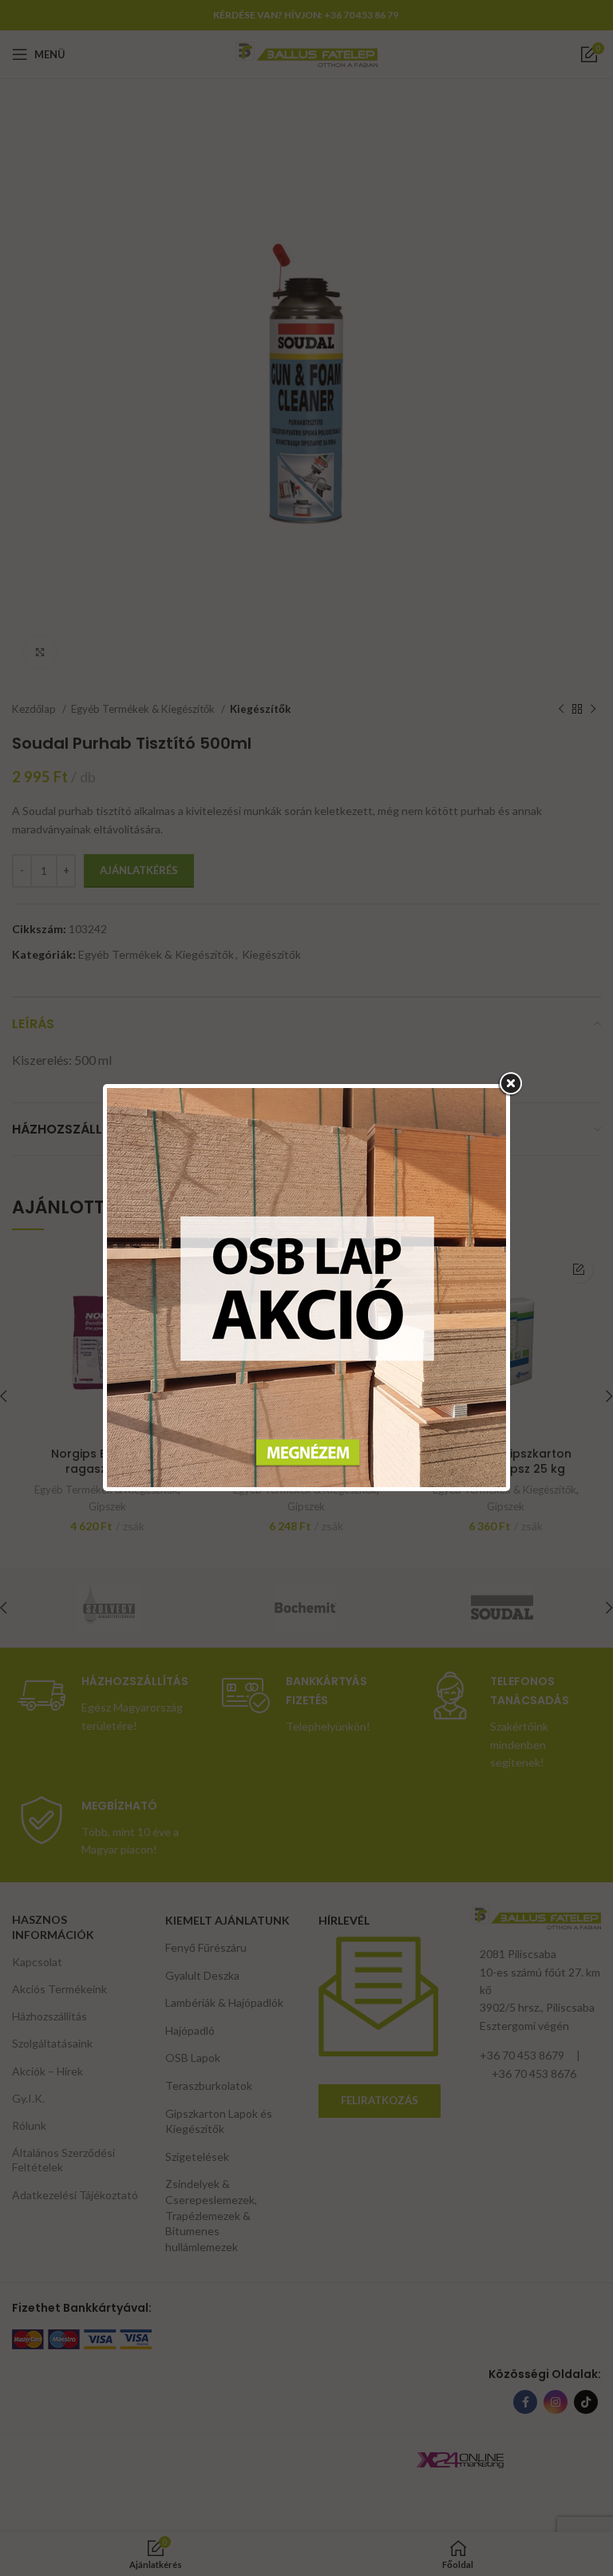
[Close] (510, 1084)
